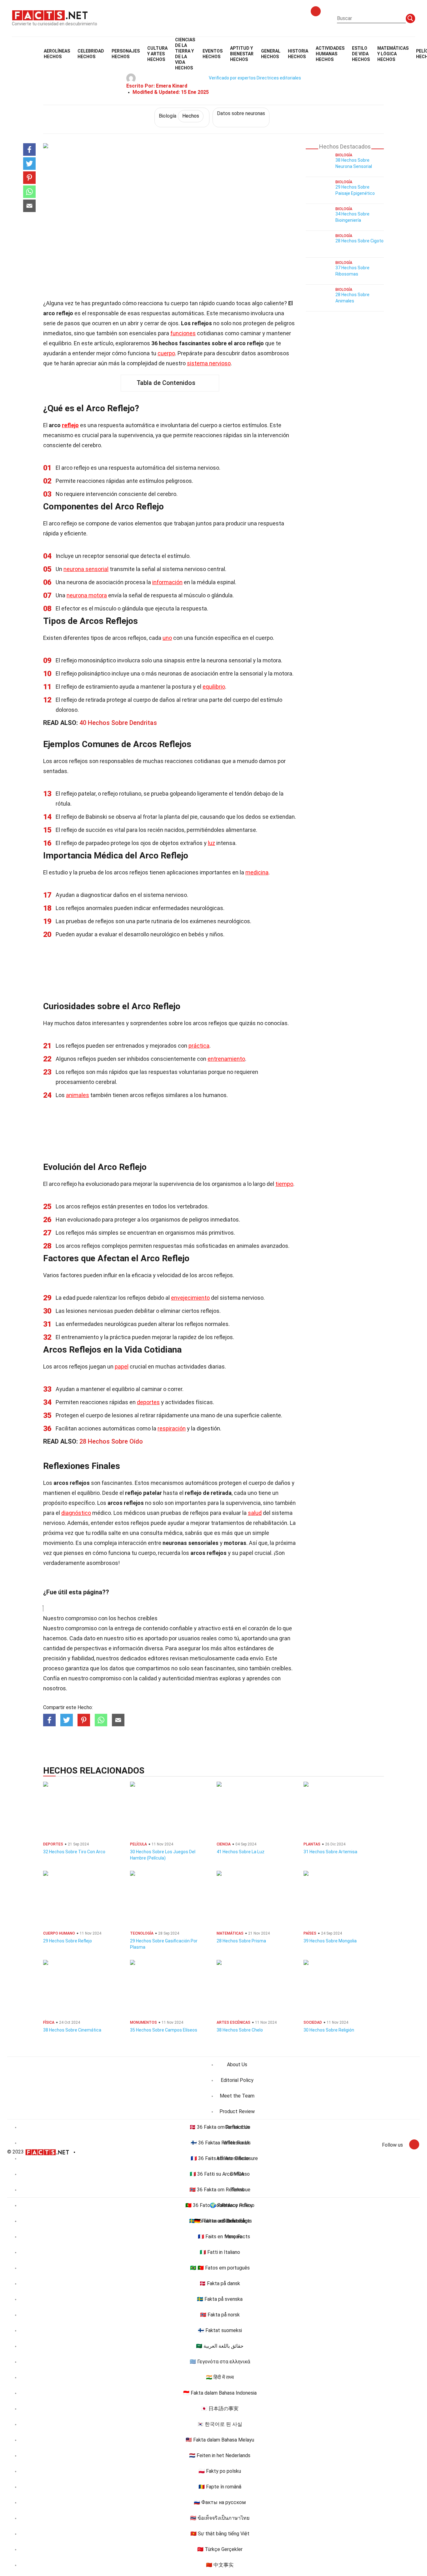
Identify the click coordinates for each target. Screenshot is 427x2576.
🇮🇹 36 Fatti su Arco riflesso (220, 2174)
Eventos (213, 54)
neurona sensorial (86, 569)
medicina (257, 872)
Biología (179, 116)
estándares (252, 1648)
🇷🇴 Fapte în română (220, 2487)
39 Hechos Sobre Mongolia (330, 1941)
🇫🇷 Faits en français (220, 2237)
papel (122, 1366)
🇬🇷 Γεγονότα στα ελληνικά (220, 2362)
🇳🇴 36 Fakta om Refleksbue (220, 2190)
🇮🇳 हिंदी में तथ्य (220, 2377)
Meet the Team (237, 2096)
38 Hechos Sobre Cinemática (72, 2030)
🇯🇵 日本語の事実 (220, 2409)
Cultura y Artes (157, 54)
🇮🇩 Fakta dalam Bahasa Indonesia (220, 2393)
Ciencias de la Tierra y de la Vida (185, 54)
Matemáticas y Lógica (393, 54)
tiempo (284, 1184)
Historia (298, 54)
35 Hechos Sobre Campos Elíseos (164, 2030)
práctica (199, 1046)
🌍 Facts (220, 2205)
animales (78, 1095)
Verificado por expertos (232, 78)
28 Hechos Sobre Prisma (241, 1941)
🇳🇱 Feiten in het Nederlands (220, 2455)
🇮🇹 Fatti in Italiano (220, 2252)
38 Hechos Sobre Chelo (240, 2030)
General (271, 54)
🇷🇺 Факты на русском (220, 2502)
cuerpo (166, 353)
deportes (148, 1402)
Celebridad (91, 54)
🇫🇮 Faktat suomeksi (220, 2330)
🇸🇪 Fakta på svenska (220, 2299)
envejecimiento (190, 1298)
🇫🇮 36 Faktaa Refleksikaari (220, 2143)
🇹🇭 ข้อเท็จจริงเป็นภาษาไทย (220, 2518)
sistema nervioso (209, 363)
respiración (172, 1428)
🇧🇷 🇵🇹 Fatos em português (220, 2268)
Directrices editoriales (279, 78)
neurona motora (87, 595)
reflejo (70, 425)
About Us (237, 2065)
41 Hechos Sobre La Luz (241, 1852)
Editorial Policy (237, 2080)
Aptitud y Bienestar (242, 54)
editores (158, 1658)
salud (255, 1513)
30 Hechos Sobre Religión (329, 2030)
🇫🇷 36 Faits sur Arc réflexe (220, 2158)
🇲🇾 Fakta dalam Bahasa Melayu (220, 2440)
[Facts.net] (50, 15)
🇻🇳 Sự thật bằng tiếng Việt (220, 2534)
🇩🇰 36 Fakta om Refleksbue (220, 2127)
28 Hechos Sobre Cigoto (359, 241)
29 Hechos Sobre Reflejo (68, 1941)
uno (167, 638)
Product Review (237, 2111)
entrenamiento (226, 1059)
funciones (183, 333)
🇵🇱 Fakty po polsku (220, 2471)
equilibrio (214, 687)
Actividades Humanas (330, 54)
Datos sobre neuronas (241, 113)
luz (211, 843)
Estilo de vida (361, 54)
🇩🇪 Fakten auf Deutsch (220, 2221)
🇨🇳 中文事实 (220, 2565)
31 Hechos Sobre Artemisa (330, 1852)
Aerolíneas (57, 54)
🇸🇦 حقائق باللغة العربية (220, 2346)
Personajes (126, 54)
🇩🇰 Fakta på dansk (220, 2283)
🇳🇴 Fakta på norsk (220, 2315)
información (167, 582)
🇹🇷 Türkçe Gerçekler (220, 2549)
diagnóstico (76, 1513)
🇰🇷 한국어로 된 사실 (220, 2424)
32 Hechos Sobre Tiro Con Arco (74, 1852)
